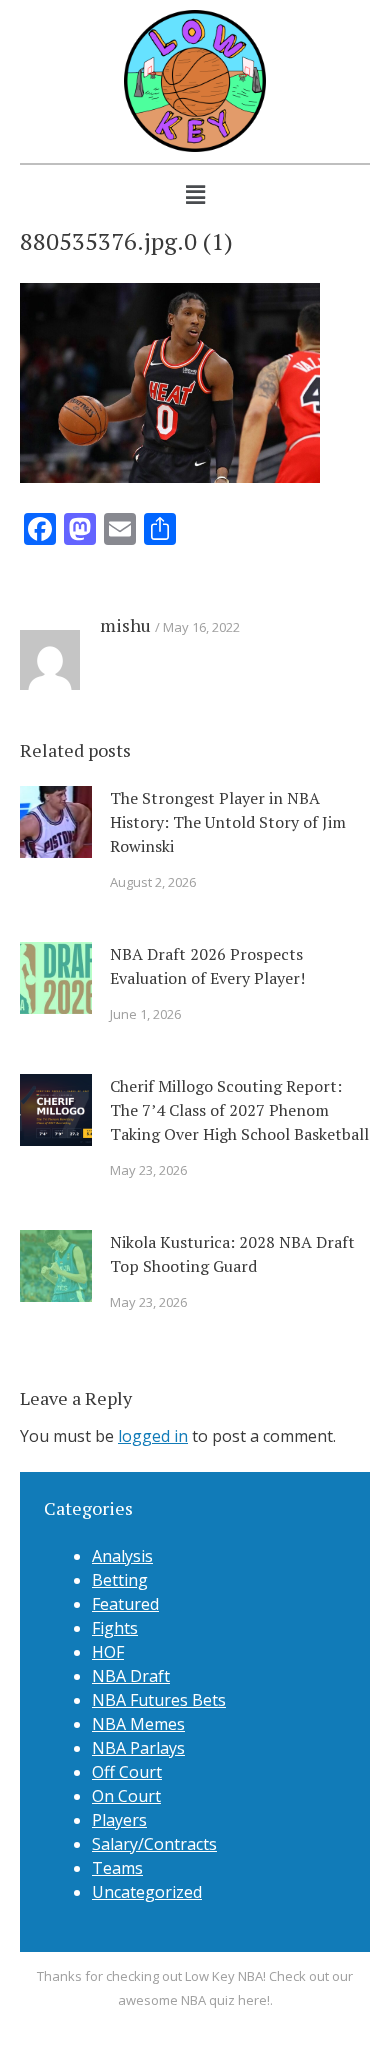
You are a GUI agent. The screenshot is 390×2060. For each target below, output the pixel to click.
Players (119, 1820)
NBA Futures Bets (159, 1700)
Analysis (122, 1556)
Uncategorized (147, 1892)
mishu (125, 625)
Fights (115, 1628)
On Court (126, 1796)
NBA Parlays (138, 1748)
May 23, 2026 (148, 1170)
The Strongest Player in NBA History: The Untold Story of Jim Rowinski (228, 822)
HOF (108, 1652)
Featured (125, 1604)
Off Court (127, 1772)
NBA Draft (131, 1676)
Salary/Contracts (154, 1844)
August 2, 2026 (153, 882)
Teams (117, 1868)
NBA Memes (138, 1724)
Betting (120, 1580)
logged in (153, 1436)
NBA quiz (208, 2000)
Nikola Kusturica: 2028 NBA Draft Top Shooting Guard (232, 1254)
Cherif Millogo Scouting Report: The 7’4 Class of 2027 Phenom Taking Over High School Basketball (239, 1110)
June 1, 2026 (145, 1014)
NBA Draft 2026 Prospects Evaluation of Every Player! (207, 966)
